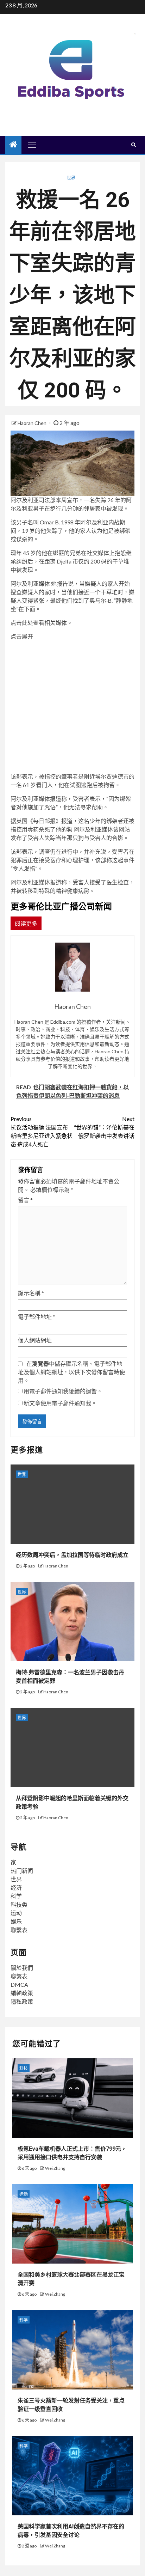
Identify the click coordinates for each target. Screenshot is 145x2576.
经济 (16, 1887)
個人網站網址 (35, 1340)
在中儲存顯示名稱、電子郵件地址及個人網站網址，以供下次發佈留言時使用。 (71, 1372)
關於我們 (22, 1968)
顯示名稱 (31, 1293)
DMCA (19, 1984)
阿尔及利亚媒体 (30, 583)
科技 (24, 2068)
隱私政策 (22, 2001)
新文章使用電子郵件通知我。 (60, 1403)
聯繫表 (19, 1930)
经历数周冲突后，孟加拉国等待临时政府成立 (72, 1555)
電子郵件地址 (37, 1317)
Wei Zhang (55, 2168)
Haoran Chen (33, 423)
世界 (71, 178)
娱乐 (16, 1921)
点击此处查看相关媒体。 (42, 623)
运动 (16, 1913)
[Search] (134, 145)
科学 (16, 1896)
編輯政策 (22, 1993)
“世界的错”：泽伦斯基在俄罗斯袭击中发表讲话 (104, 1127)
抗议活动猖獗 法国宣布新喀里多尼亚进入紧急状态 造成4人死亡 (42, 1131)
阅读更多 (26, 923)
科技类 (19, 1904)
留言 (25, 1200)
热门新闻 (22, 1871)
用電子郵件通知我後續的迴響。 (63, 1391)
